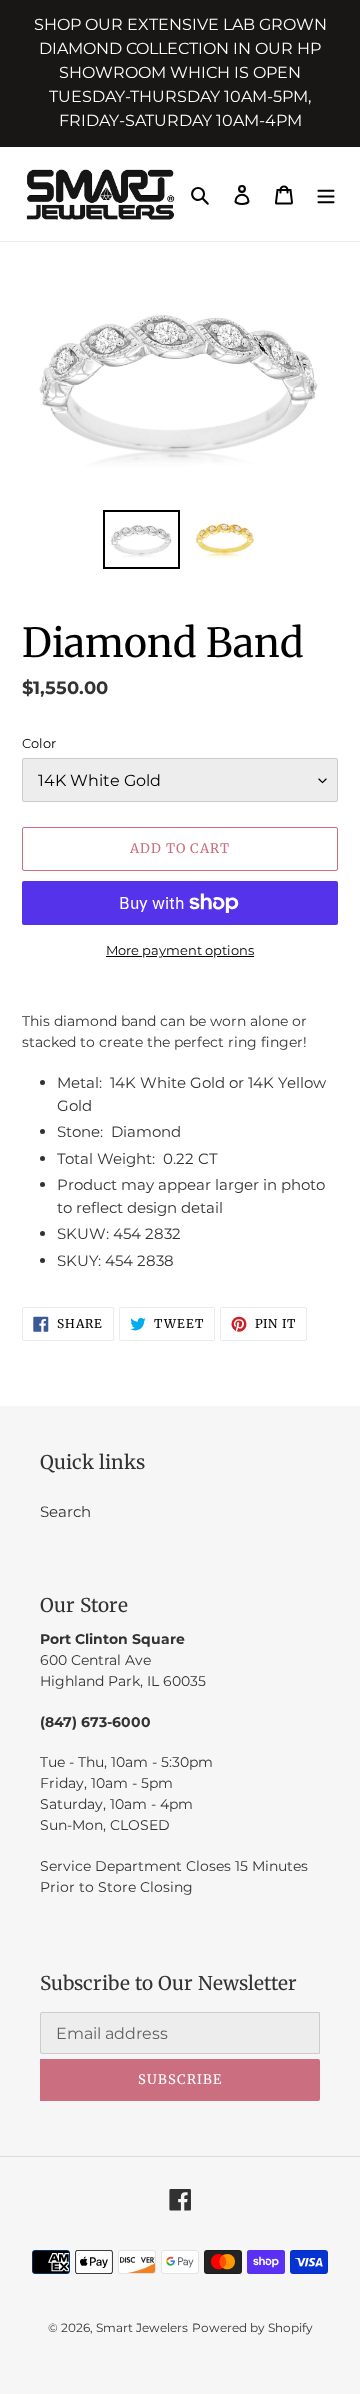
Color (39, 743)
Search (65, 1511)
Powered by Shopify (252, 2327)
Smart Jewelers (142, 2327)
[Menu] (326, 194)
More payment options (180, 950)
